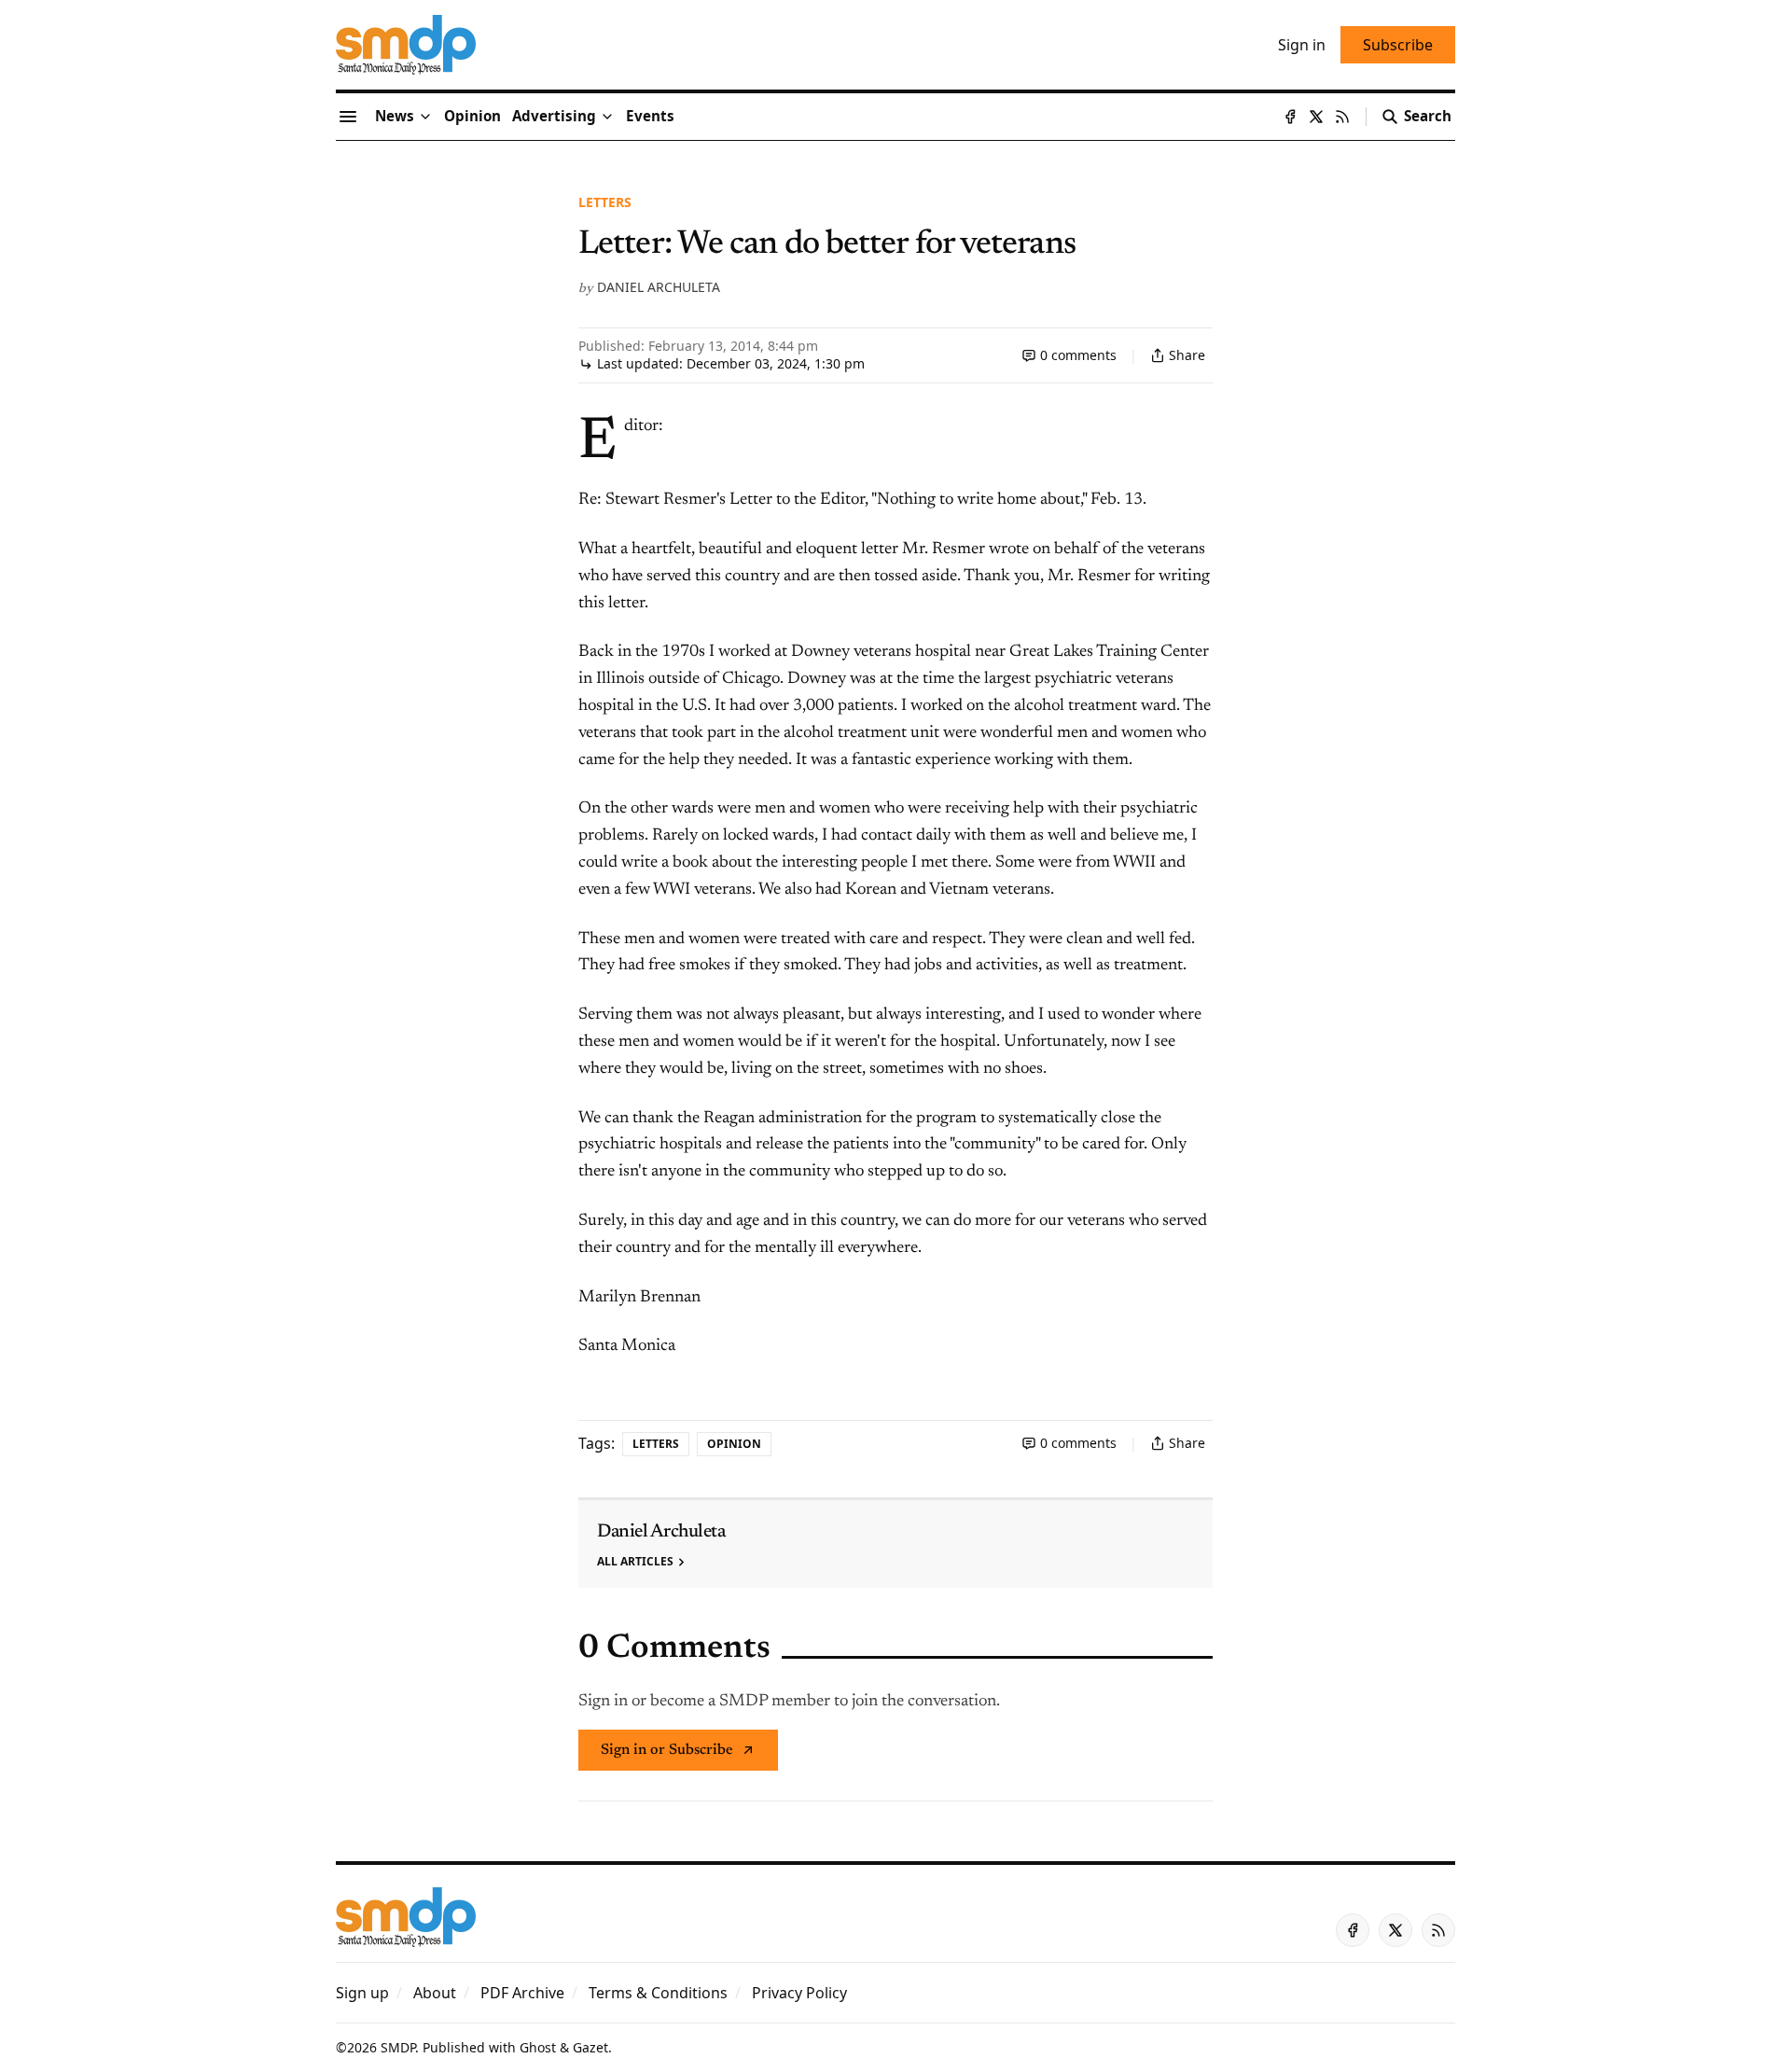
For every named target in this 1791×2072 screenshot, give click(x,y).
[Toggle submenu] (425, 117)
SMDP (398, 2047)
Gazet (590, 2047)
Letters (605, 202)
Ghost (538, 2047)
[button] (554, 117)
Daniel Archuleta (659, 287)
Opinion (734, 1444)
